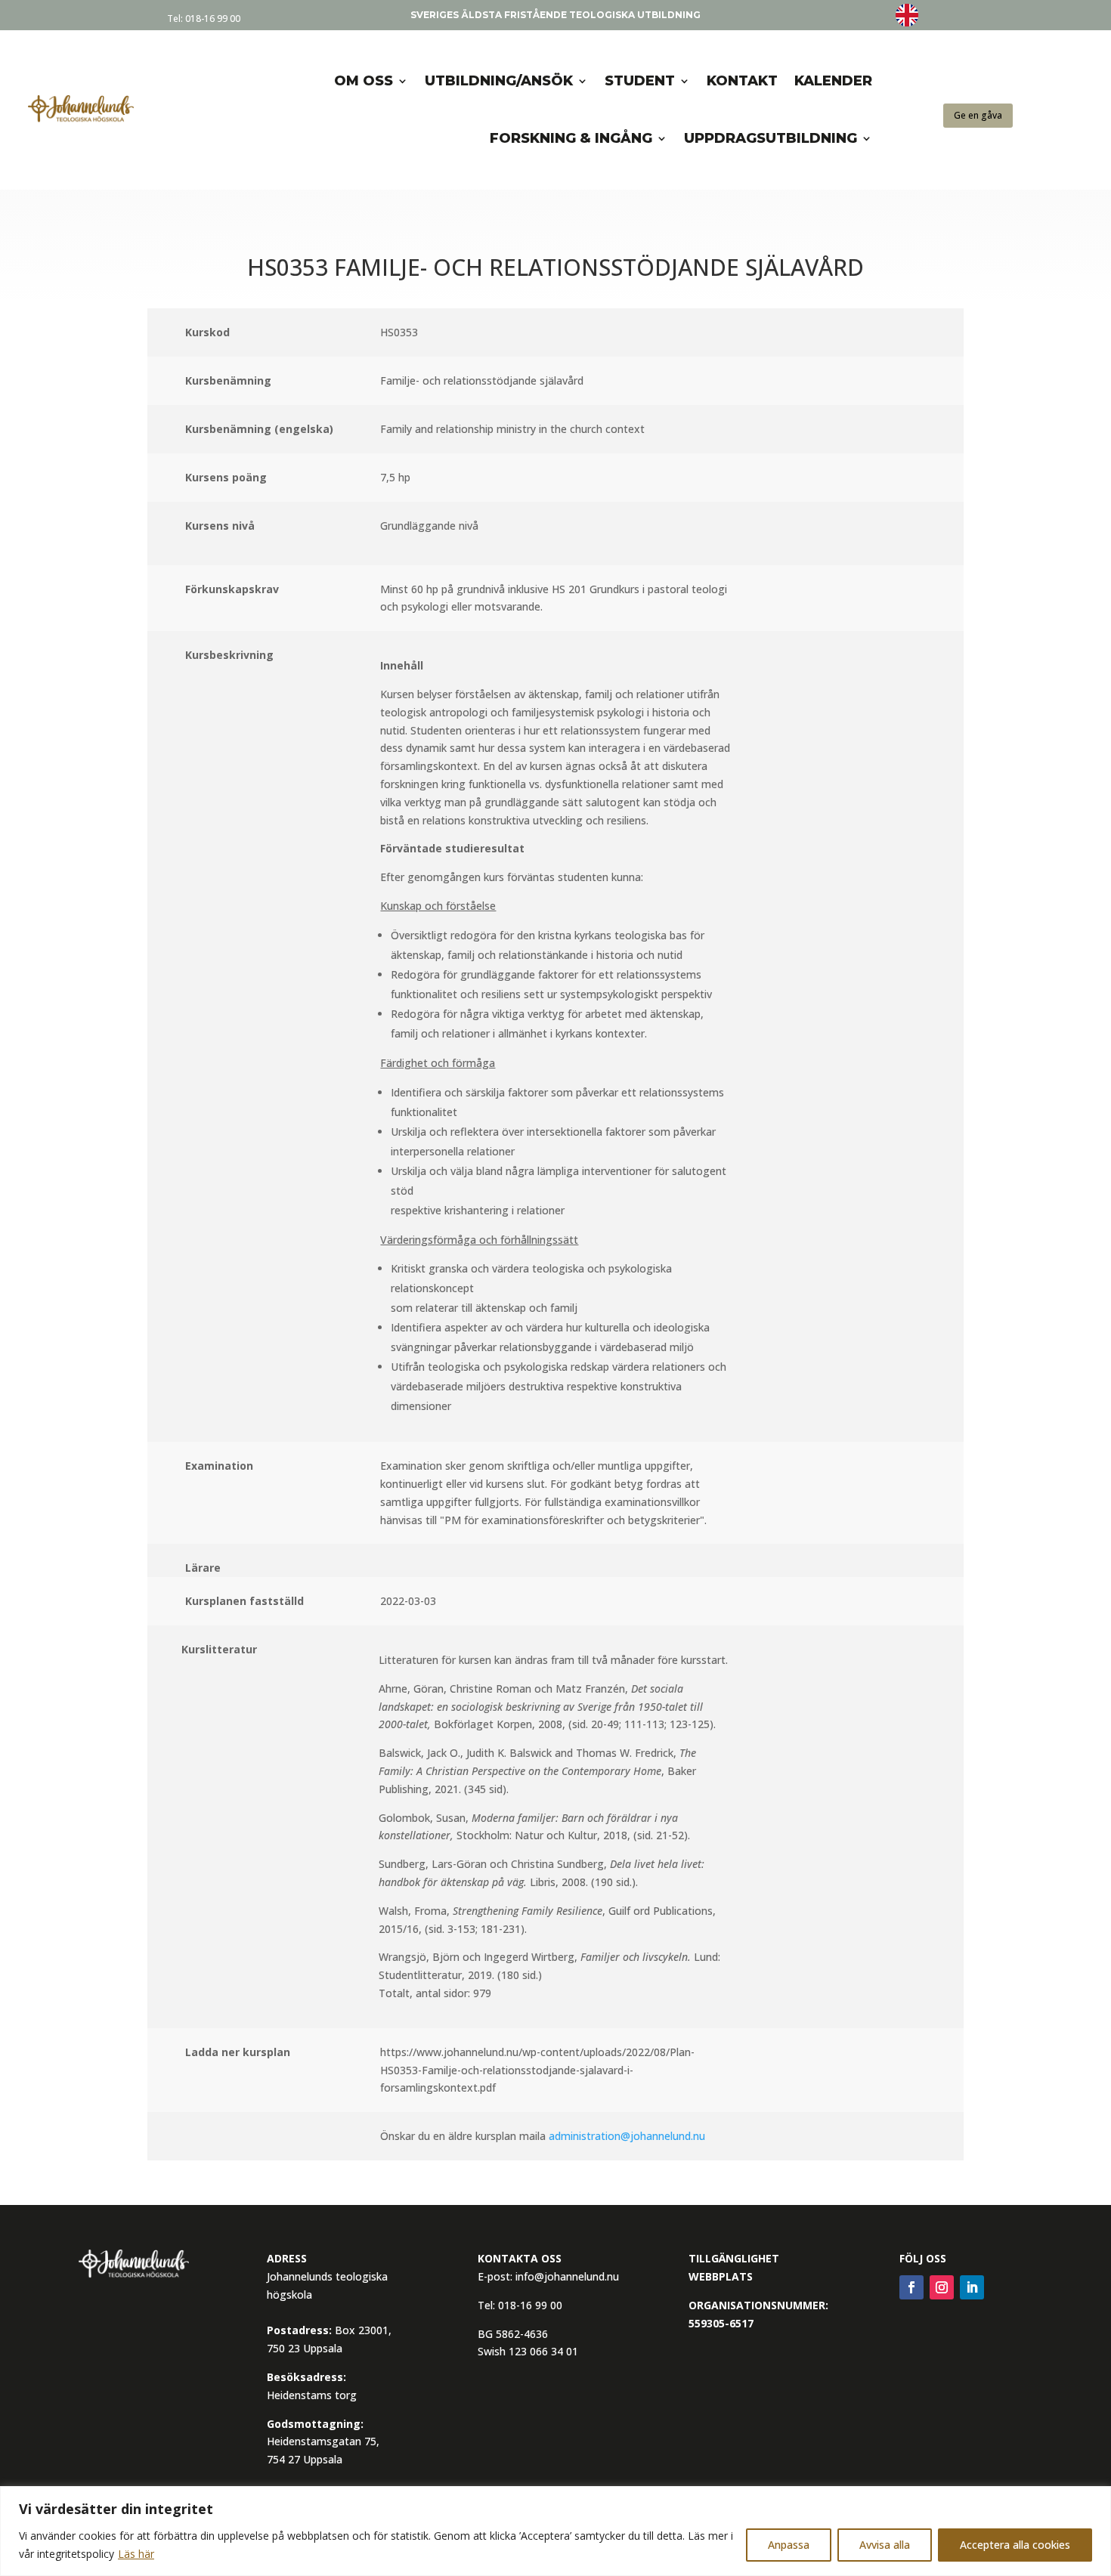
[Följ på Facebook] (911, 2287)
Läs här (136, 2554)
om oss (364, 81)
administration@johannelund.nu (627, 2136)
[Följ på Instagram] (942, 2287)
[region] (555, 2531)
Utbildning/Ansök (499, 81)
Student (640, 81)
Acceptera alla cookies (1015, 2545)
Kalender (833, 81)
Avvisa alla (885, 2545)
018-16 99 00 (213, 19)
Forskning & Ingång (571, 138)
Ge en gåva (978, 115)
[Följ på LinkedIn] (972, 2287)
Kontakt (742, 81)
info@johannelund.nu (567, 2276)
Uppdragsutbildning (771, 138)
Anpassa (789, 2545)
